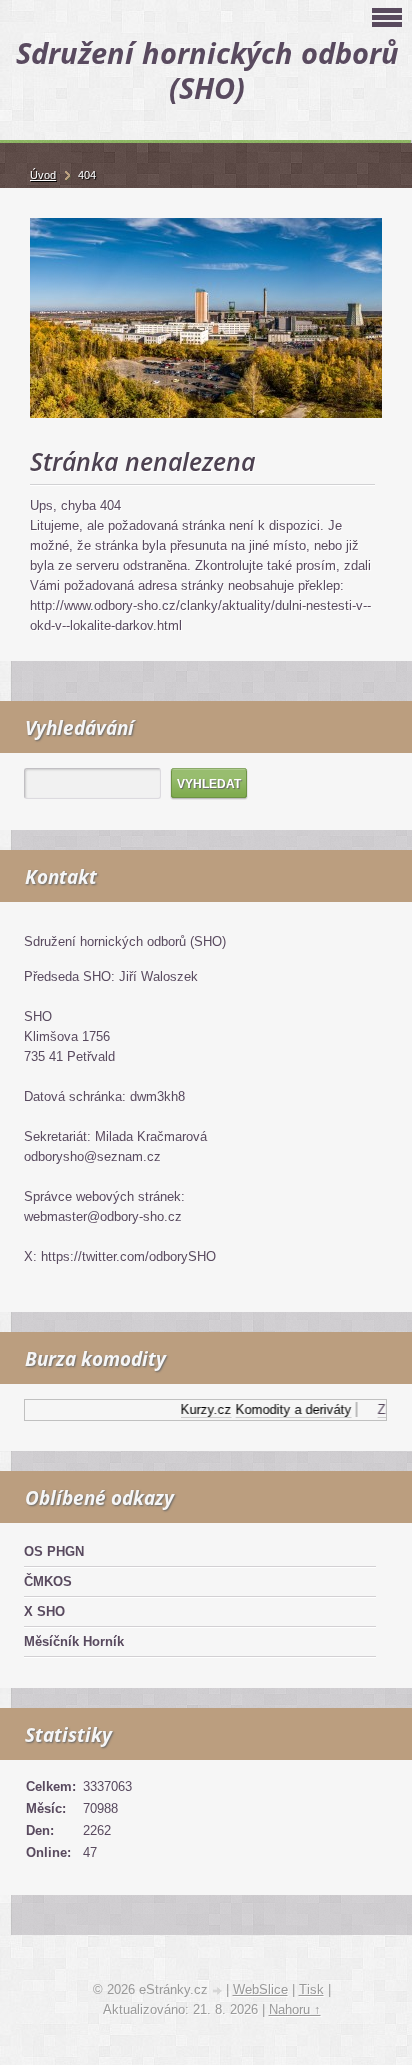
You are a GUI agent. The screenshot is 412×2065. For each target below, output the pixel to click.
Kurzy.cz (200, 1409)
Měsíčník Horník (74, 1641)
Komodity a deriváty (288, 1409)
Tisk (311, 1989)
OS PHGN (54, 1551)
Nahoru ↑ (295, 2009)
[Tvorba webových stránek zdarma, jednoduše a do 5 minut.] (219, 1991)
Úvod (43, 175)
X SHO (44, 1611)
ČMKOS (48, 1581)
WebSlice (260, 1989)
